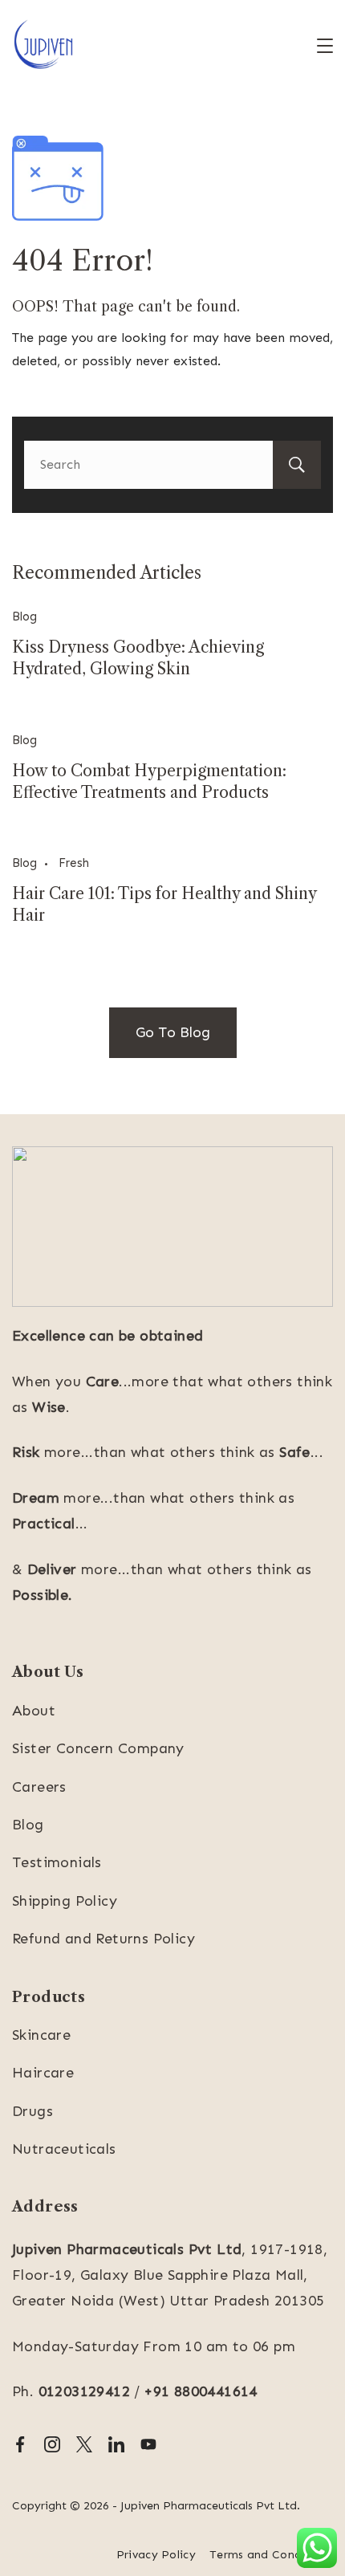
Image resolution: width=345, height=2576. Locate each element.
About (34, 1711)
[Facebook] (20, 2444)
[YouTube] (148, 2444)
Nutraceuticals (64, 2149)
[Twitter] (84, 2444)
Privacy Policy (156, 2555)
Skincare (41, 2035)
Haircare (43, 2073)
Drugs (32, 2111)
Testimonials (57, 1862)
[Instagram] (52, 2444)
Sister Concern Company (98, 1748)
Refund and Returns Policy (103, 1939)
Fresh (74, 863)
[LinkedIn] (116, 2444)
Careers (39, 1787)
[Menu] (325, 46)
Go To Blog (173, 1032)
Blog (24, 617)
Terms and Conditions (271, 2555)
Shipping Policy (65, 1901)
